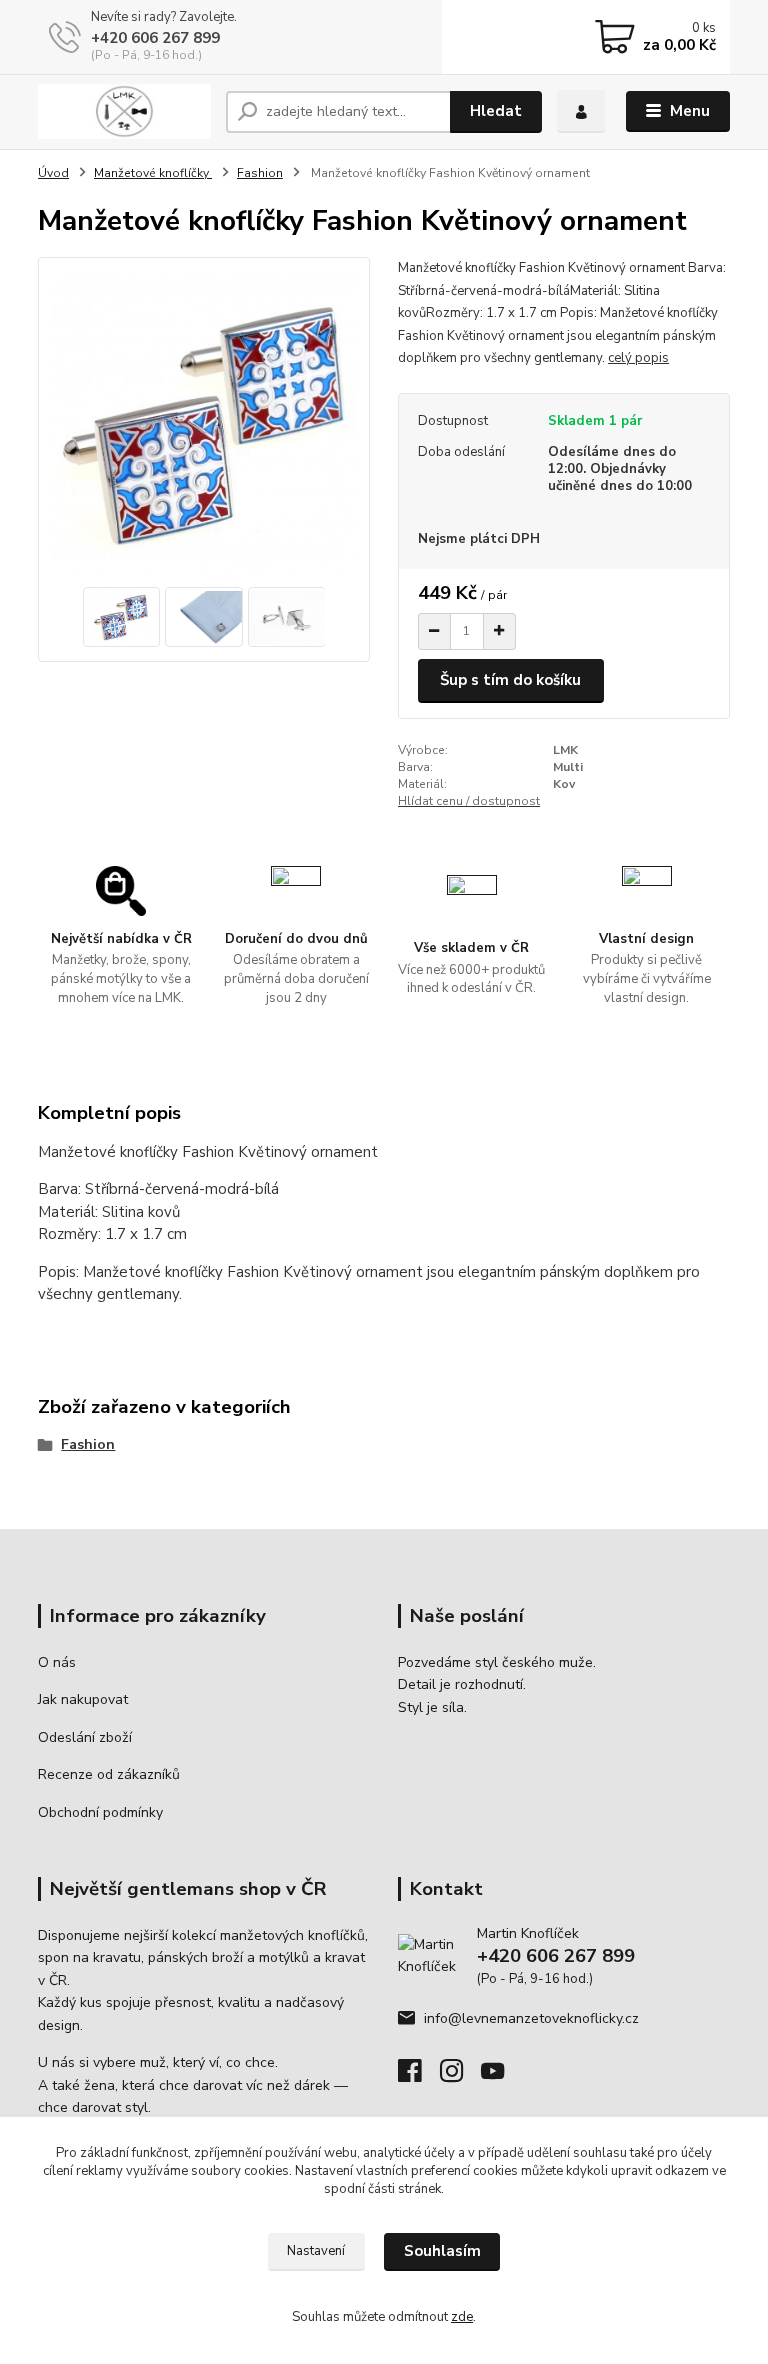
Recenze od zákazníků (109, 1774)
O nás (57, 1662)
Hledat (496, 111)
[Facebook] (419, 2076)
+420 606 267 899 (155, 38)
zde (462, 2317)
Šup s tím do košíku (510, 680)
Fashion (260, 173)
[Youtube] (502, 2076)
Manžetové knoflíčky (153, 173)
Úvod (53, 173)
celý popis (638, 358)
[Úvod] (124, 111)
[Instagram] (461, 2076)
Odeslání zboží (85, 1737)
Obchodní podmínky (100, 1812)
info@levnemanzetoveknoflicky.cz (531, 2018)
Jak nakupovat (83, 1699)
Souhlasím (442, 2251)
